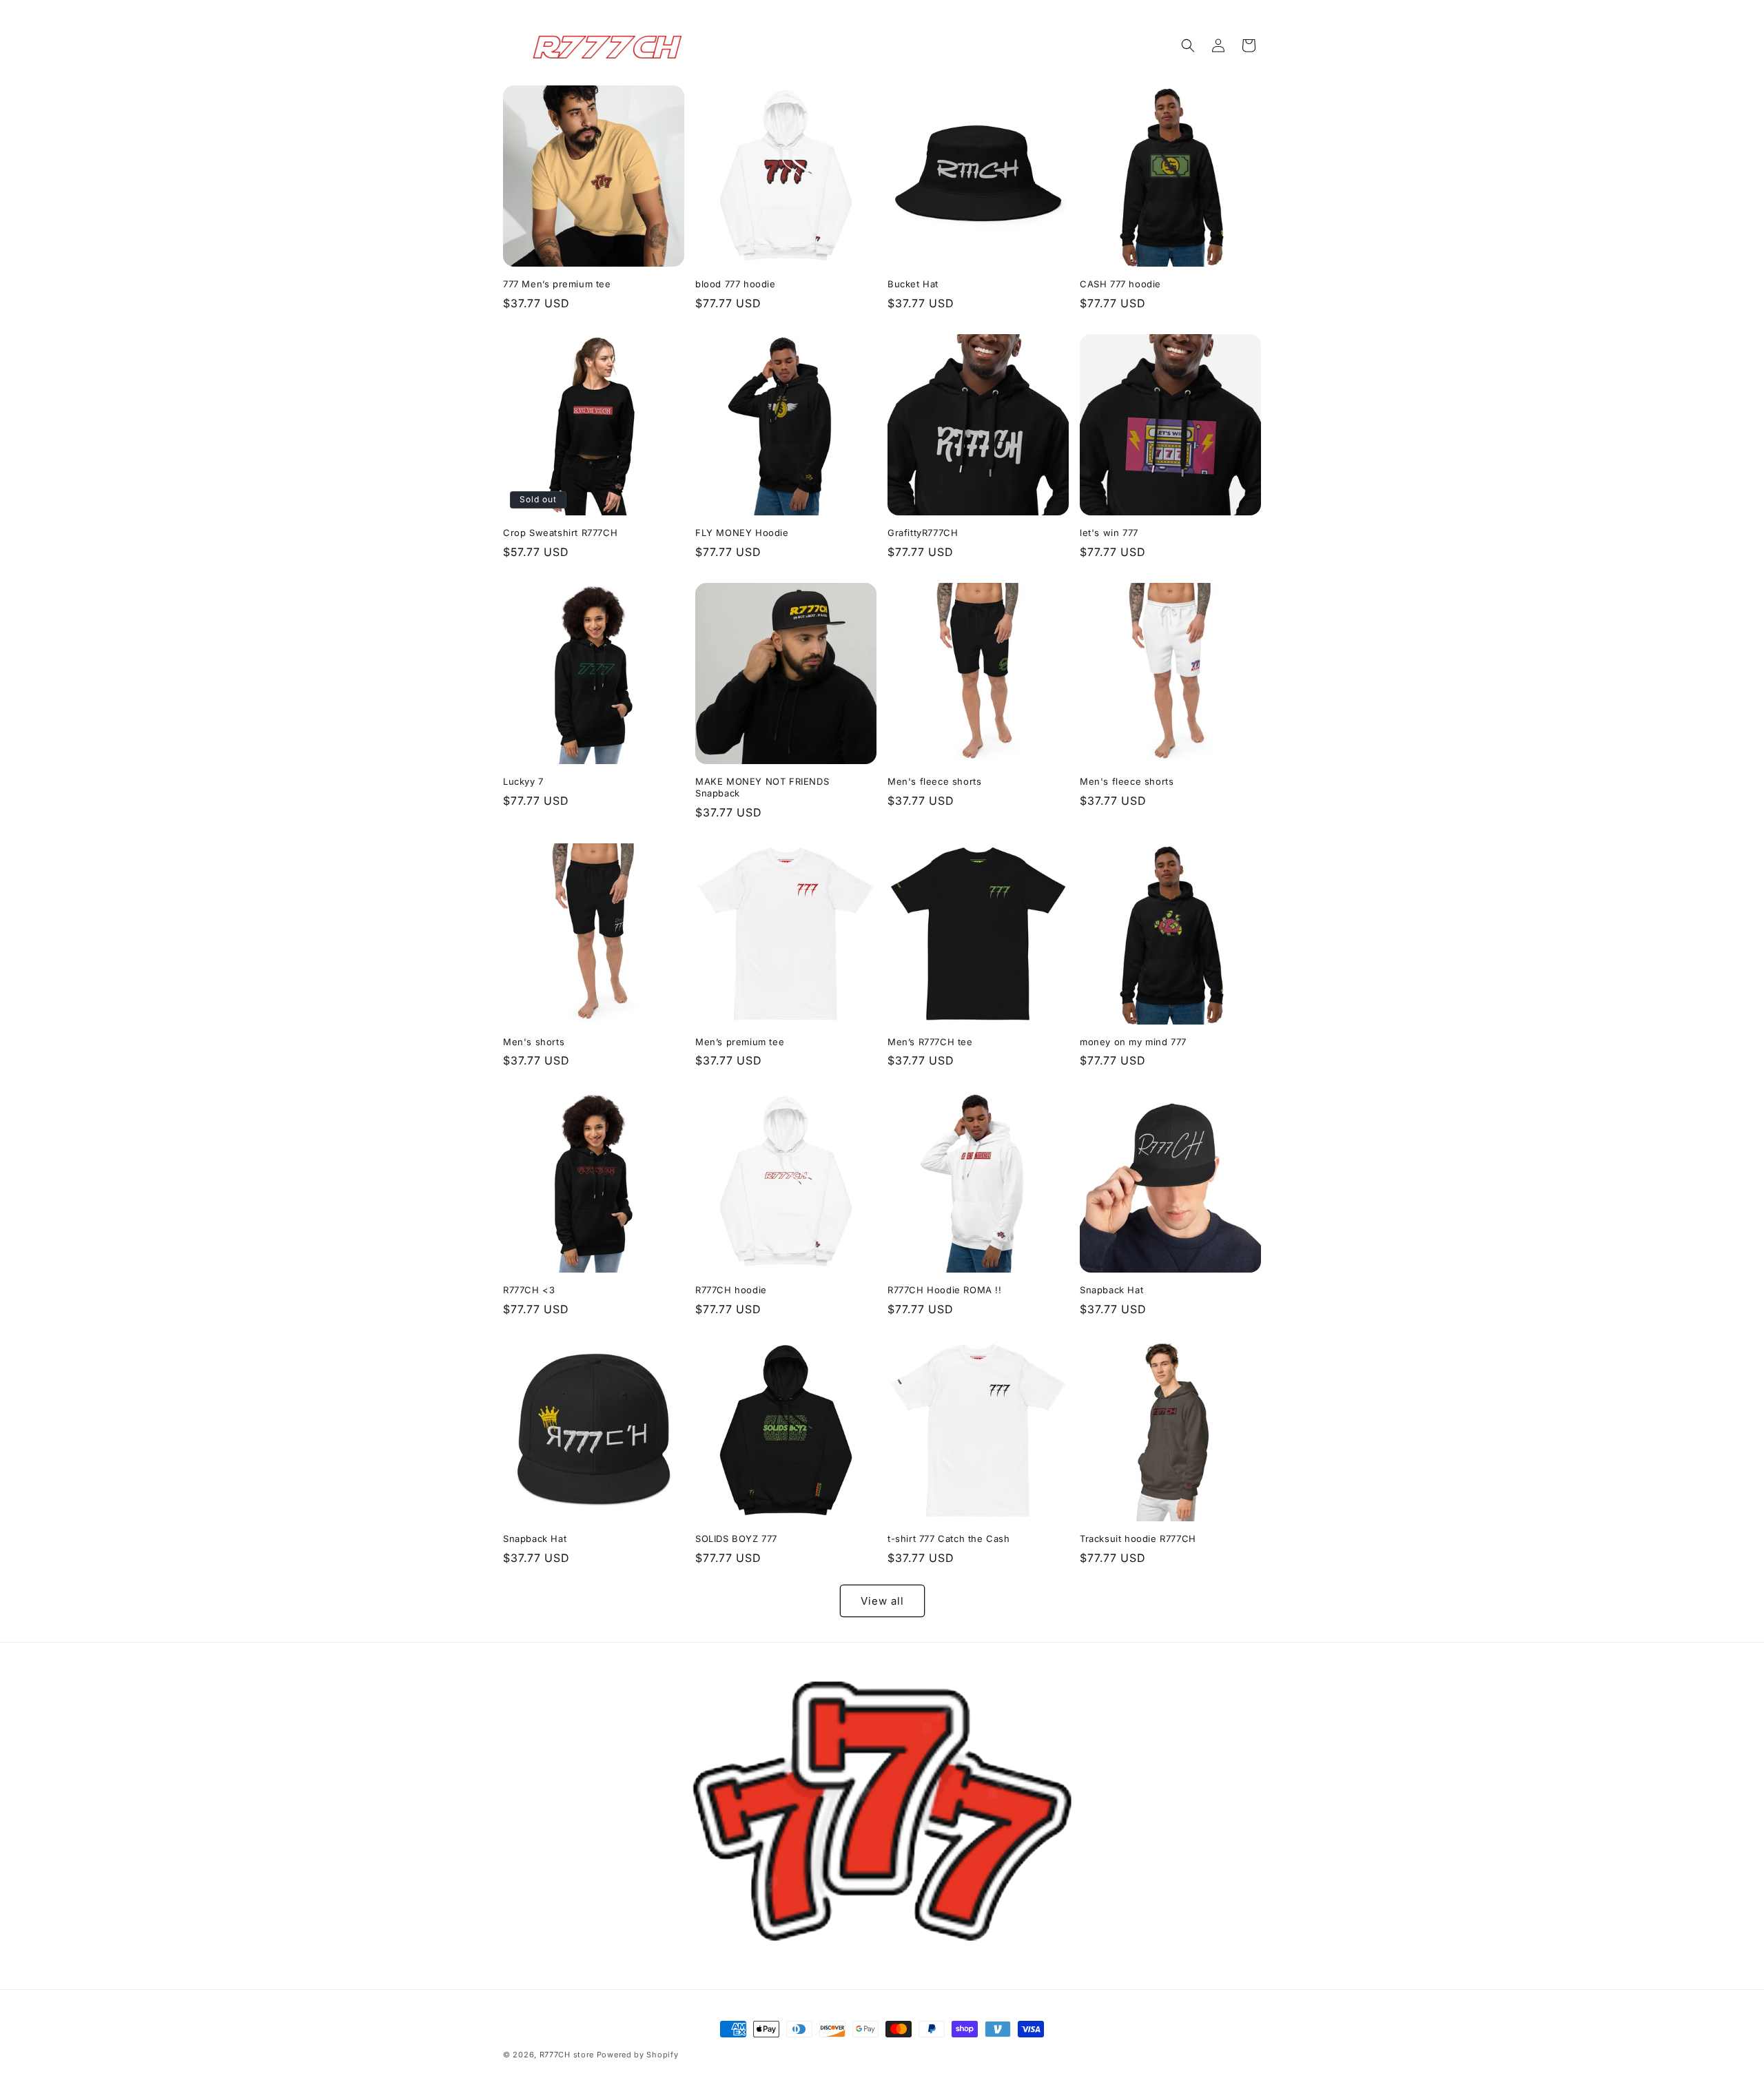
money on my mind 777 (1133, 1042)
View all (882, 1601)
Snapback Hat (1111, 1290)
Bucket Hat (913, 284)
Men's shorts (534, 1042)
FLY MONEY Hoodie (742, 533)
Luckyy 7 (523, 781)
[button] (1188, 45)
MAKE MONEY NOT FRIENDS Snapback (762, 787)
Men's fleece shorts (934, 781)
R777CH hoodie (731, 1290)
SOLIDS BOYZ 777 (736, 1539)
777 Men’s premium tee (557, 284)
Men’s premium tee (740, 1042)
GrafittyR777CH (923, 533)
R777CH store (567, 2055)
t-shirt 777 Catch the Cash (949, 1539)
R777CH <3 (529, 1290)
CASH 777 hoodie (1120, 284)
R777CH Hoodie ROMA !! (945, 1290)
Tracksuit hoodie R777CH (1138, 1539)
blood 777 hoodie (736, 284)
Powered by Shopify (638, 2055)
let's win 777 (1109, 533)
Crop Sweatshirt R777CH (560, 533)
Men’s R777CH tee (930, 1042)
